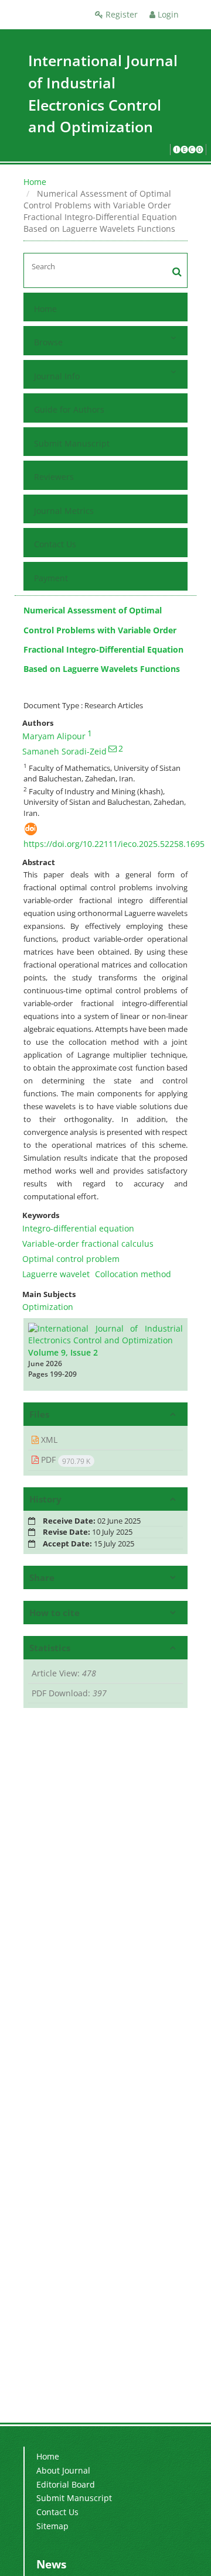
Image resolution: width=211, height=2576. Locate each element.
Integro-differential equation (78, 1228)
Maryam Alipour (54, 736)
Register (120, 14)
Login (167, 14)
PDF (64, 1460)
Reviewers (54, 477)
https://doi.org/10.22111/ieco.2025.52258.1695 (114, 844)
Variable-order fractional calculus (88, 1244)
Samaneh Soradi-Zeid (64, 751)
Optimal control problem (71, 1259)
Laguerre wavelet (56, 1274)
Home (35, 182)
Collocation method (133, 1274)
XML (48, 1440)
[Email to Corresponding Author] (113, 749)
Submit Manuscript (72, 443)
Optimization (48, 1307)
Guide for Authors (69, 409)
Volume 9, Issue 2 (63, 1352)
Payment (51, 578)
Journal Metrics (64, 511)
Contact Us (55, 544)
